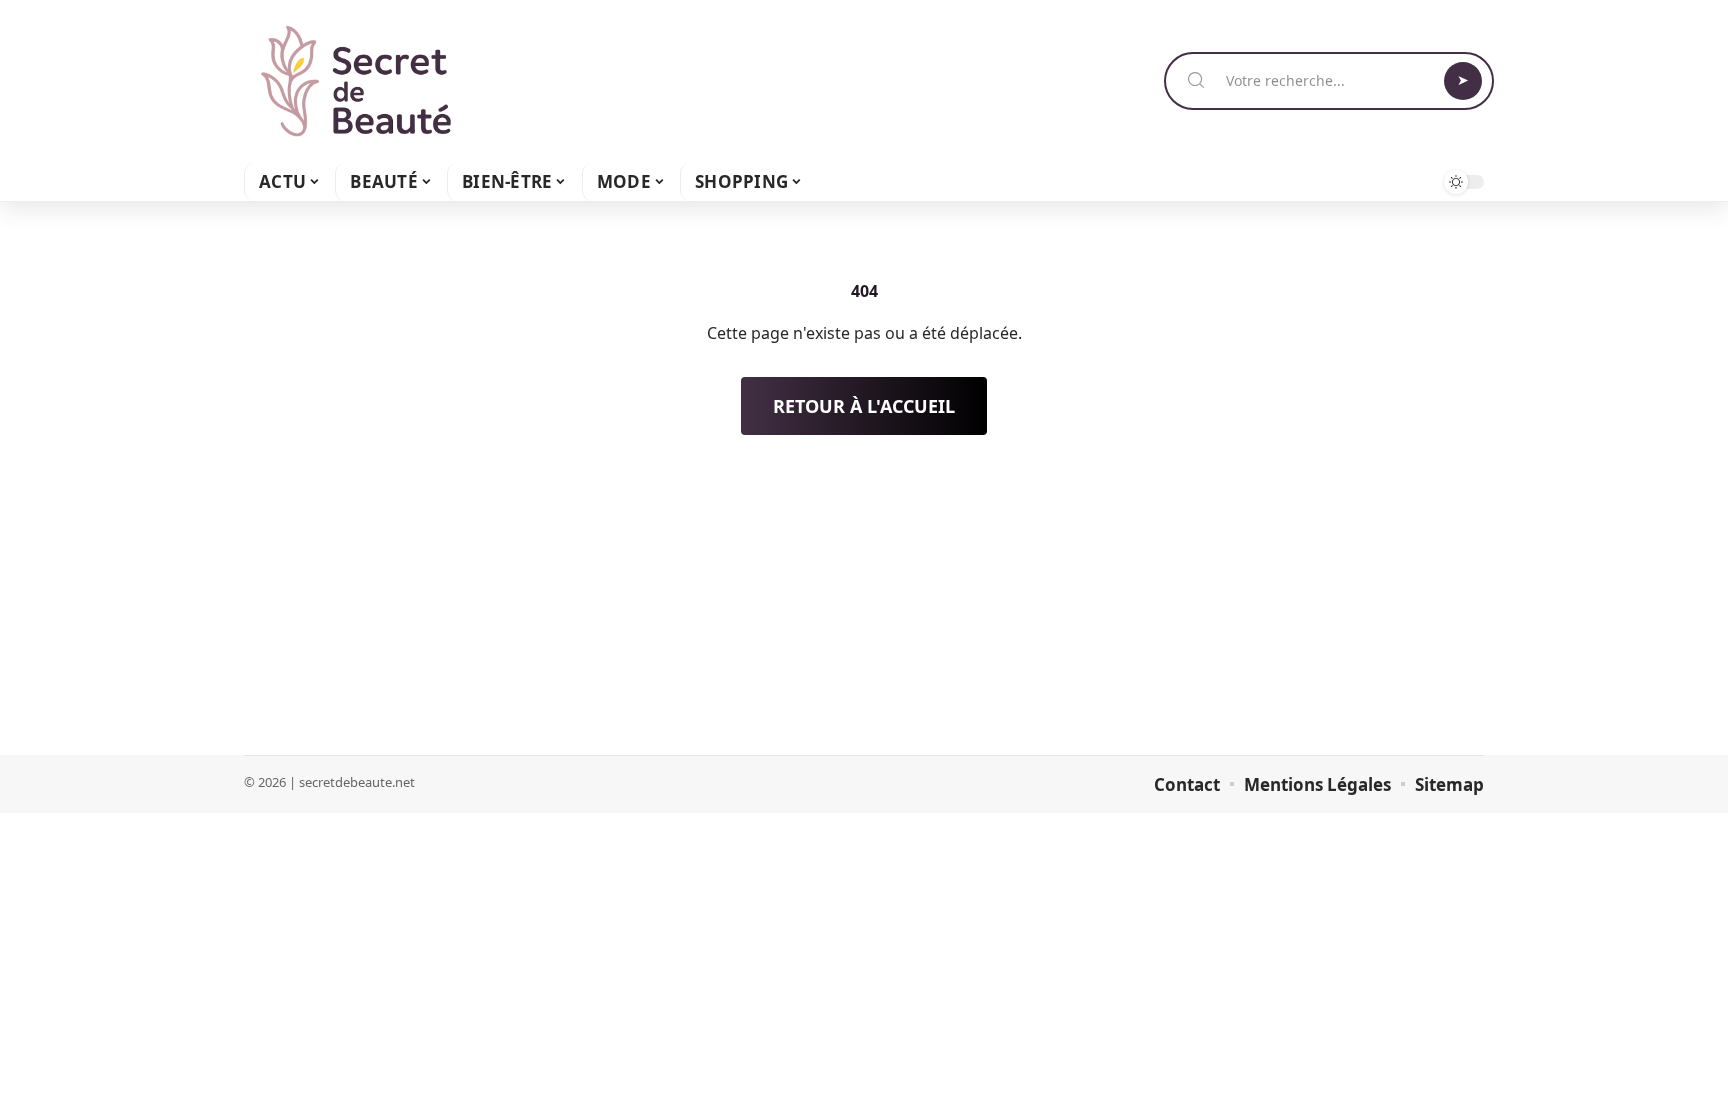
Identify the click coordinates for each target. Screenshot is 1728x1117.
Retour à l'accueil (864, 406)
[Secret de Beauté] (356, 81)
